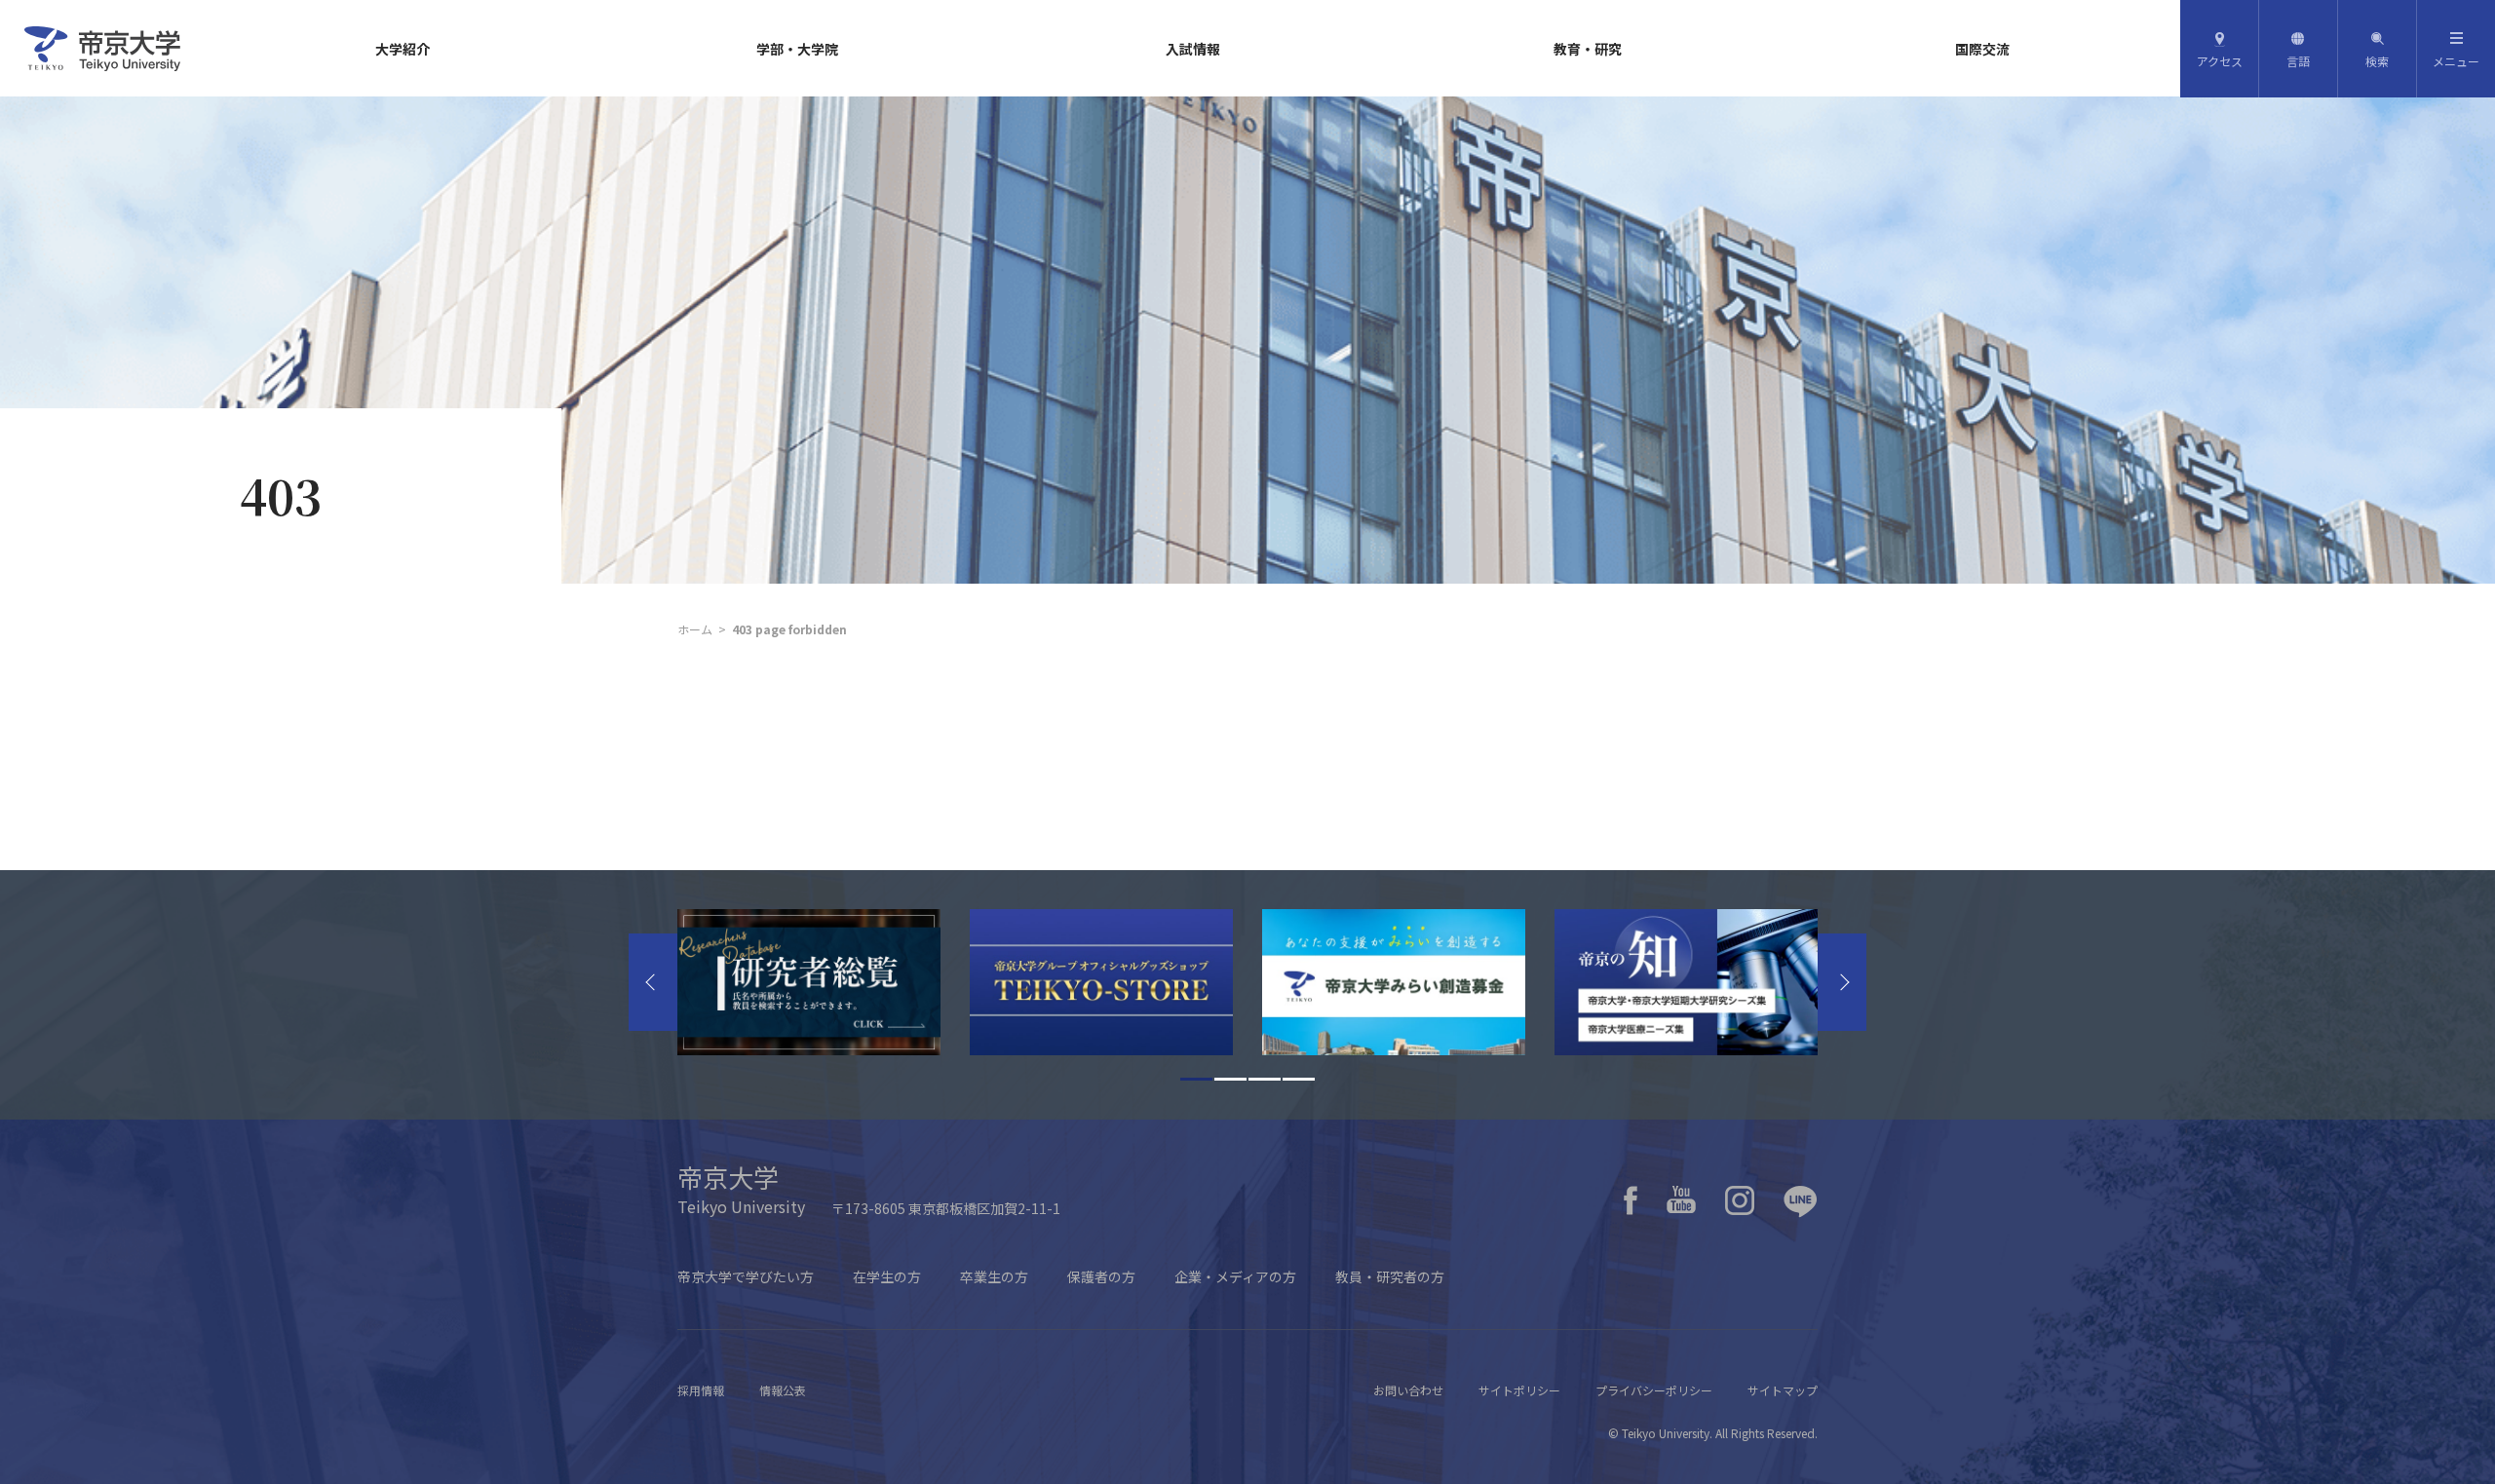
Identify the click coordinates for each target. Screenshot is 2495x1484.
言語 (2298, 61)
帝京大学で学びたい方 (746, 1276)
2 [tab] (1230, 1079)
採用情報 (701, 1390)
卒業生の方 (994, 1276)
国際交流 (1982, 49)
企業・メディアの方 (1235, 1276)
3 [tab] (1265, 1079)
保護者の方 (1101, 1276)
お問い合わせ (1408, 1390)
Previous (653, 982)
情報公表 (783, 1390)
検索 (2377, 61)
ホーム (695, 629)
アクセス (2220, 61)
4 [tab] (1299, 1079)
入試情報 (1193, 49)
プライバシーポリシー (1654, 1390)
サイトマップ (1783, 1390)
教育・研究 (1588, 49)
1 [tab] (1196, 1079)
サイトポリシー (1519, 1390)
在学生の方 (887, 1276)
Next (1842, 982)
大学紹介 (403, 49)
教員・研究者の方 (1390, 1276)
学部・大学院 (797, 49)
